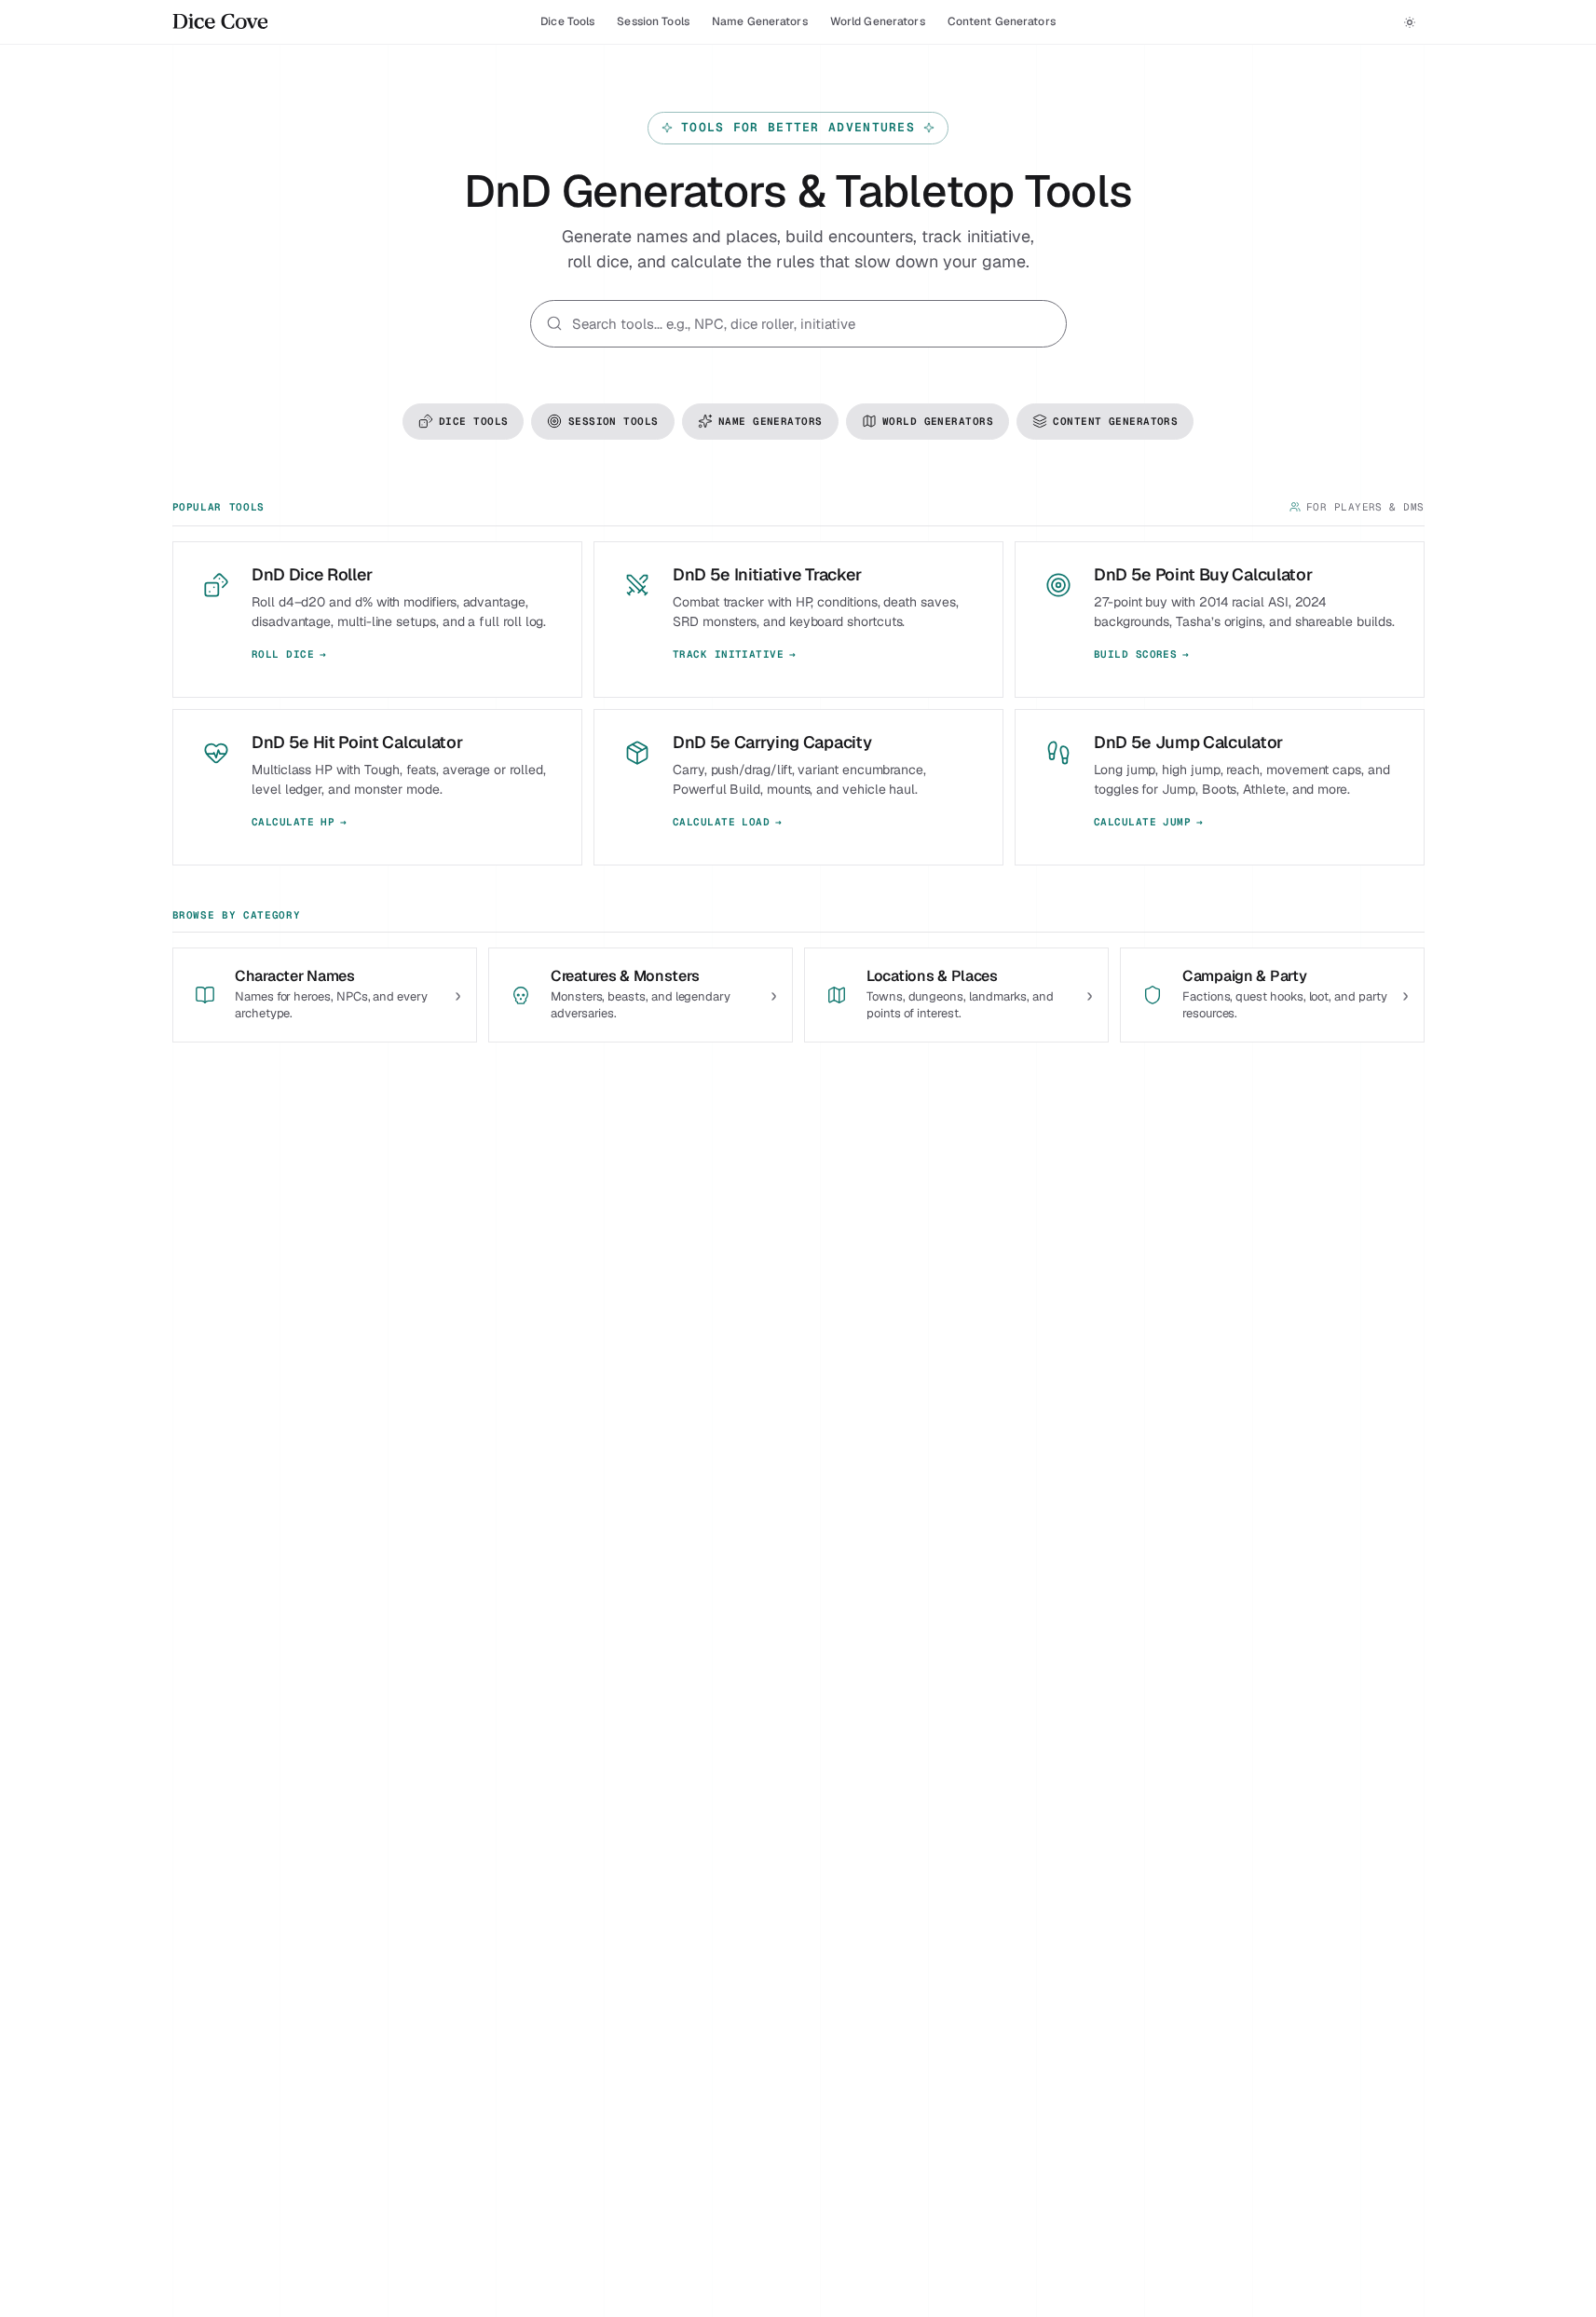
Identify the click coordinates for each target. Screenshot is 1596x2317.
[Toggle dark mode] (1410, 22)
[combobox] (812, 324)
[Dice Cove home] (220, 22)
